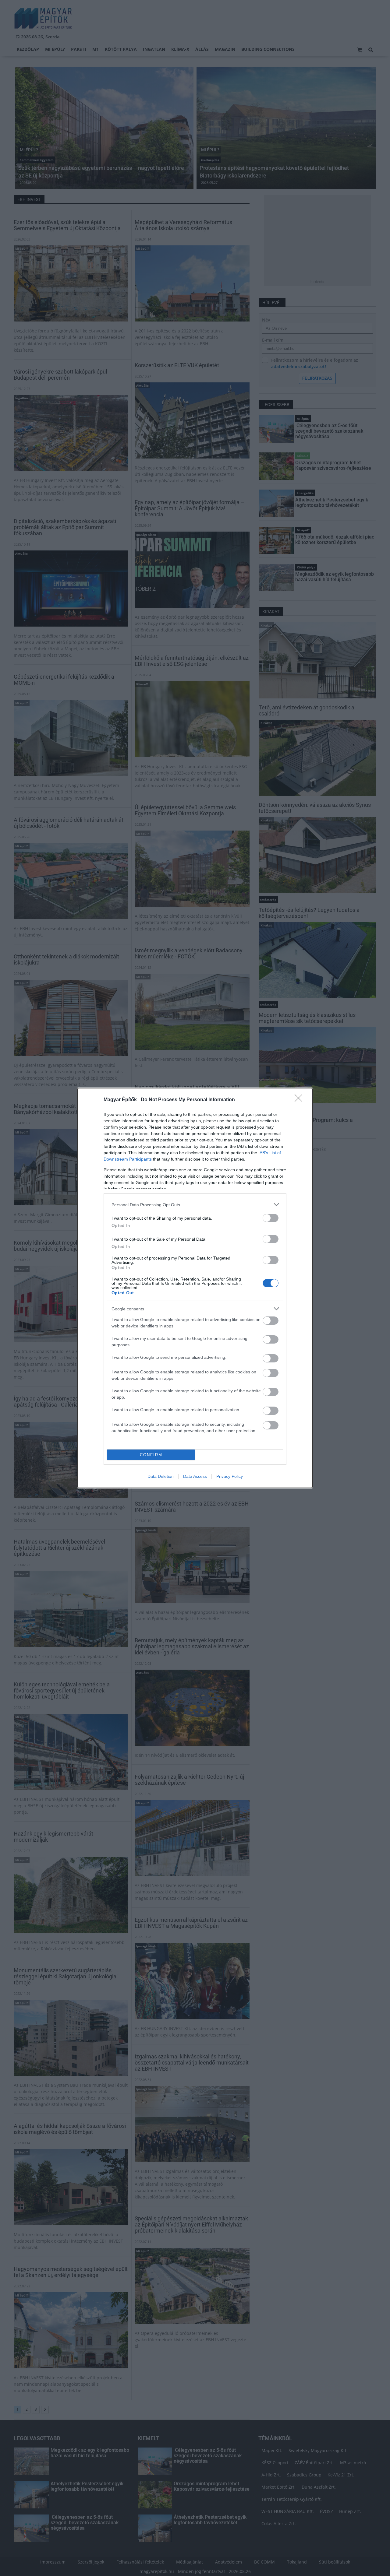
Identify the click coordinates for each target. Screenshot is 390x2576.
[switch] (271, 1218)
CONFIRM (151, 1455)
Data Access (195, 1476)
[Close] (300, 1100)
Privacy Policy (230, 1476)
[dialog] (195, 1288)
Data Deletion (161, 1476)
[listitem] (195, 1205)
